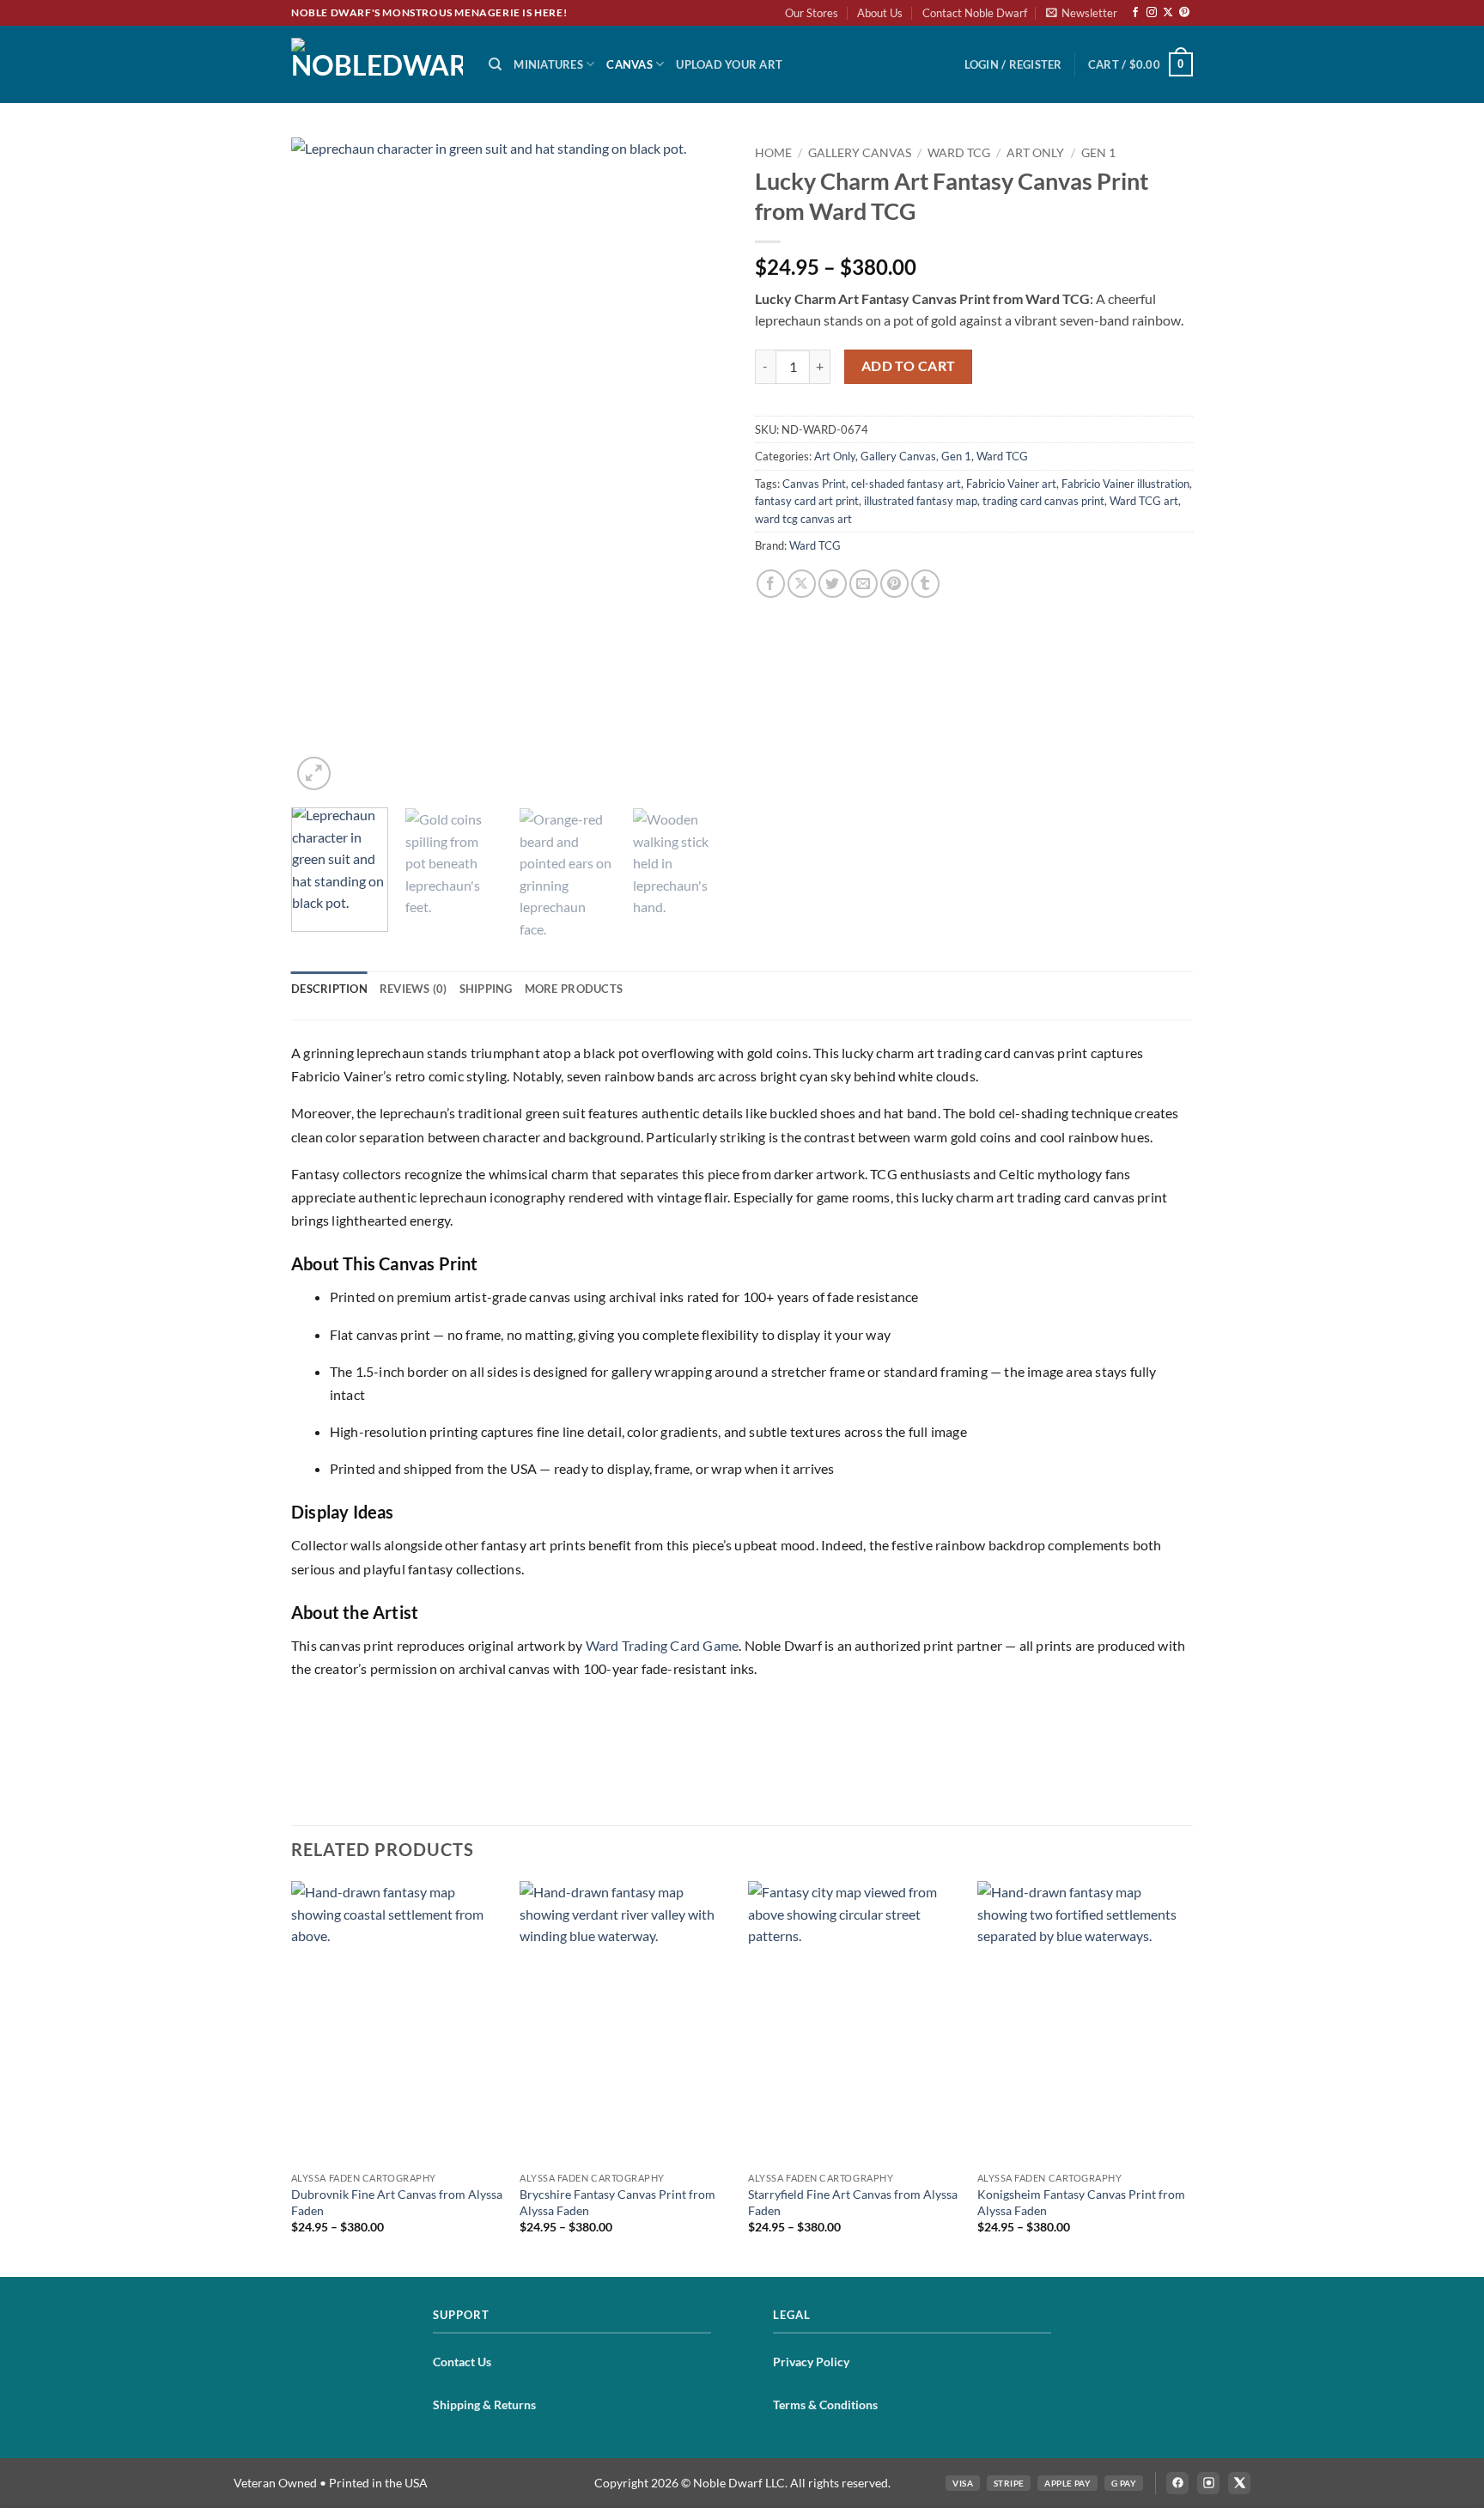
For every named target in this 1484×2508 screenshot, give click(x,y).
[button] (1082, 13)
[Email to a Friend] (864, 584)
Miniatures (548, 64)
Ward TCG (959, 153)
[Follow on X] (1168, 13)
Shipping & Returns (484, 2405)
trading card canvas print (1043, 501)
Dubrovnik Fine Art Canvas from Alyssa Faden (397, 2202)
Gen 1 (1098, 153)
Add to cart (909, 366)
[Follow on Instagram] (1152, 13)
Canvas (629, 64)
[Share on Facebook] (771, 584)
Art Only (1035, 153)
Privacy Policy (811, 2362)
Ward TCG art (1144, 501)
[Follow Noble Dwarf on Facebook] (1177, 2483)
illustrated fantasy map (921, 501)
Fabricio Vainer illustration (1125, 484)
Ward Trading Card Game (662, 1645)
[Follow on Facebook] (1135, 13)
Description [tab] (329, 989)
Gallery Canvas (860, 153)
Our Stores (812, 13)
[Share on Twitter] (833, 584)
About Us (880, 13)
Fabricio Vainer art (1011, 484)
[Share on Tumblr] (925, 584)
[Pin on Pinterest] (894, 584)
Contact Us (462, 2362)
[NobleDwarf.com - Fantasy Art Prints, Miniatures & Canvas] (377, 64)
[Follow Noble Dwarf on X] (1239, 2483)
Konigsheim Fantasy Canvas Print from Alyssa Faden (1081, 2202)
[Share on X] (802, 584)
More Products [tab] (574, 989)
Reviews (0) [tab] (414, 989)
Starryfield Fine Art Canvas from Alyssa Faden (853, 2202)
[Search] (495, 64)
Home (773, 153)
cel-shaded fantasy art (906, 484)
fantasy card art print (807, 501)
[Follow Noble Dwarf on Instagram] (1208, 2483)
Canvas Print (814, 484)
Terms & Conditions (825, 2405)
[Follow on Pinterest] (1184, 13)
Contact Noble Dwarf (975, 13)
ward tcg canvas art (803, 519)
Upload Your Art (729, 64)
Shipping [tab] (486, 989)
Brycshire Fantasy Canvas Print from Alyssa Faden (617, 2202)
